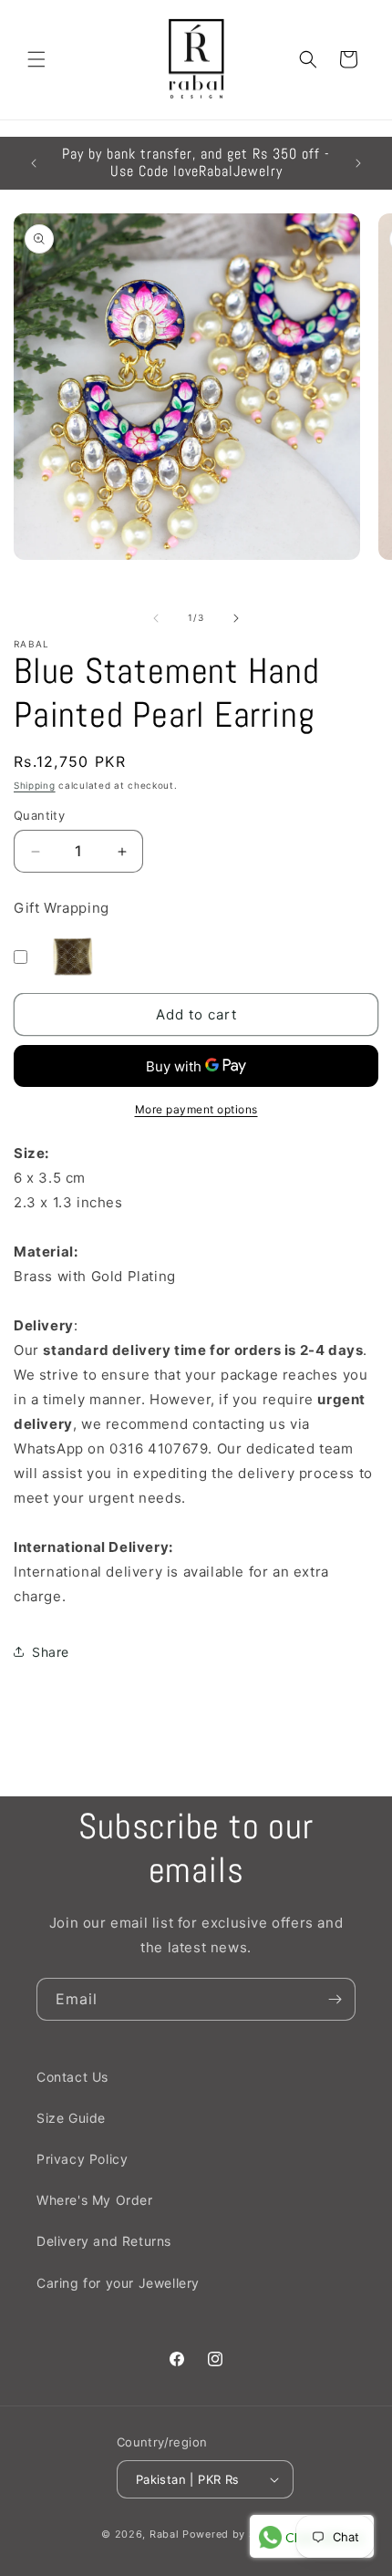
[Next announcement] (358, 163)
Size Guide (71, 2118)
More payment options (196, 1109)
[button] (36, 59)
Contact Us (72, 2077)
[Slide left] (156, 618)
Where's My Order (95, 2200)
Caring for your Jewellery (118, 2283)
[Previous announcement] (34, 163)
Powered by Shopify (237, 2534)
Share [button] (51, 1652)
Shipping (35, 785)
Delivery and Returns (104, 2241)
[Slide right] (236, 618)
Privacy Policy (82, 2159)
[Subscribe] (335, 1999)
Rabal (165, 2534)
